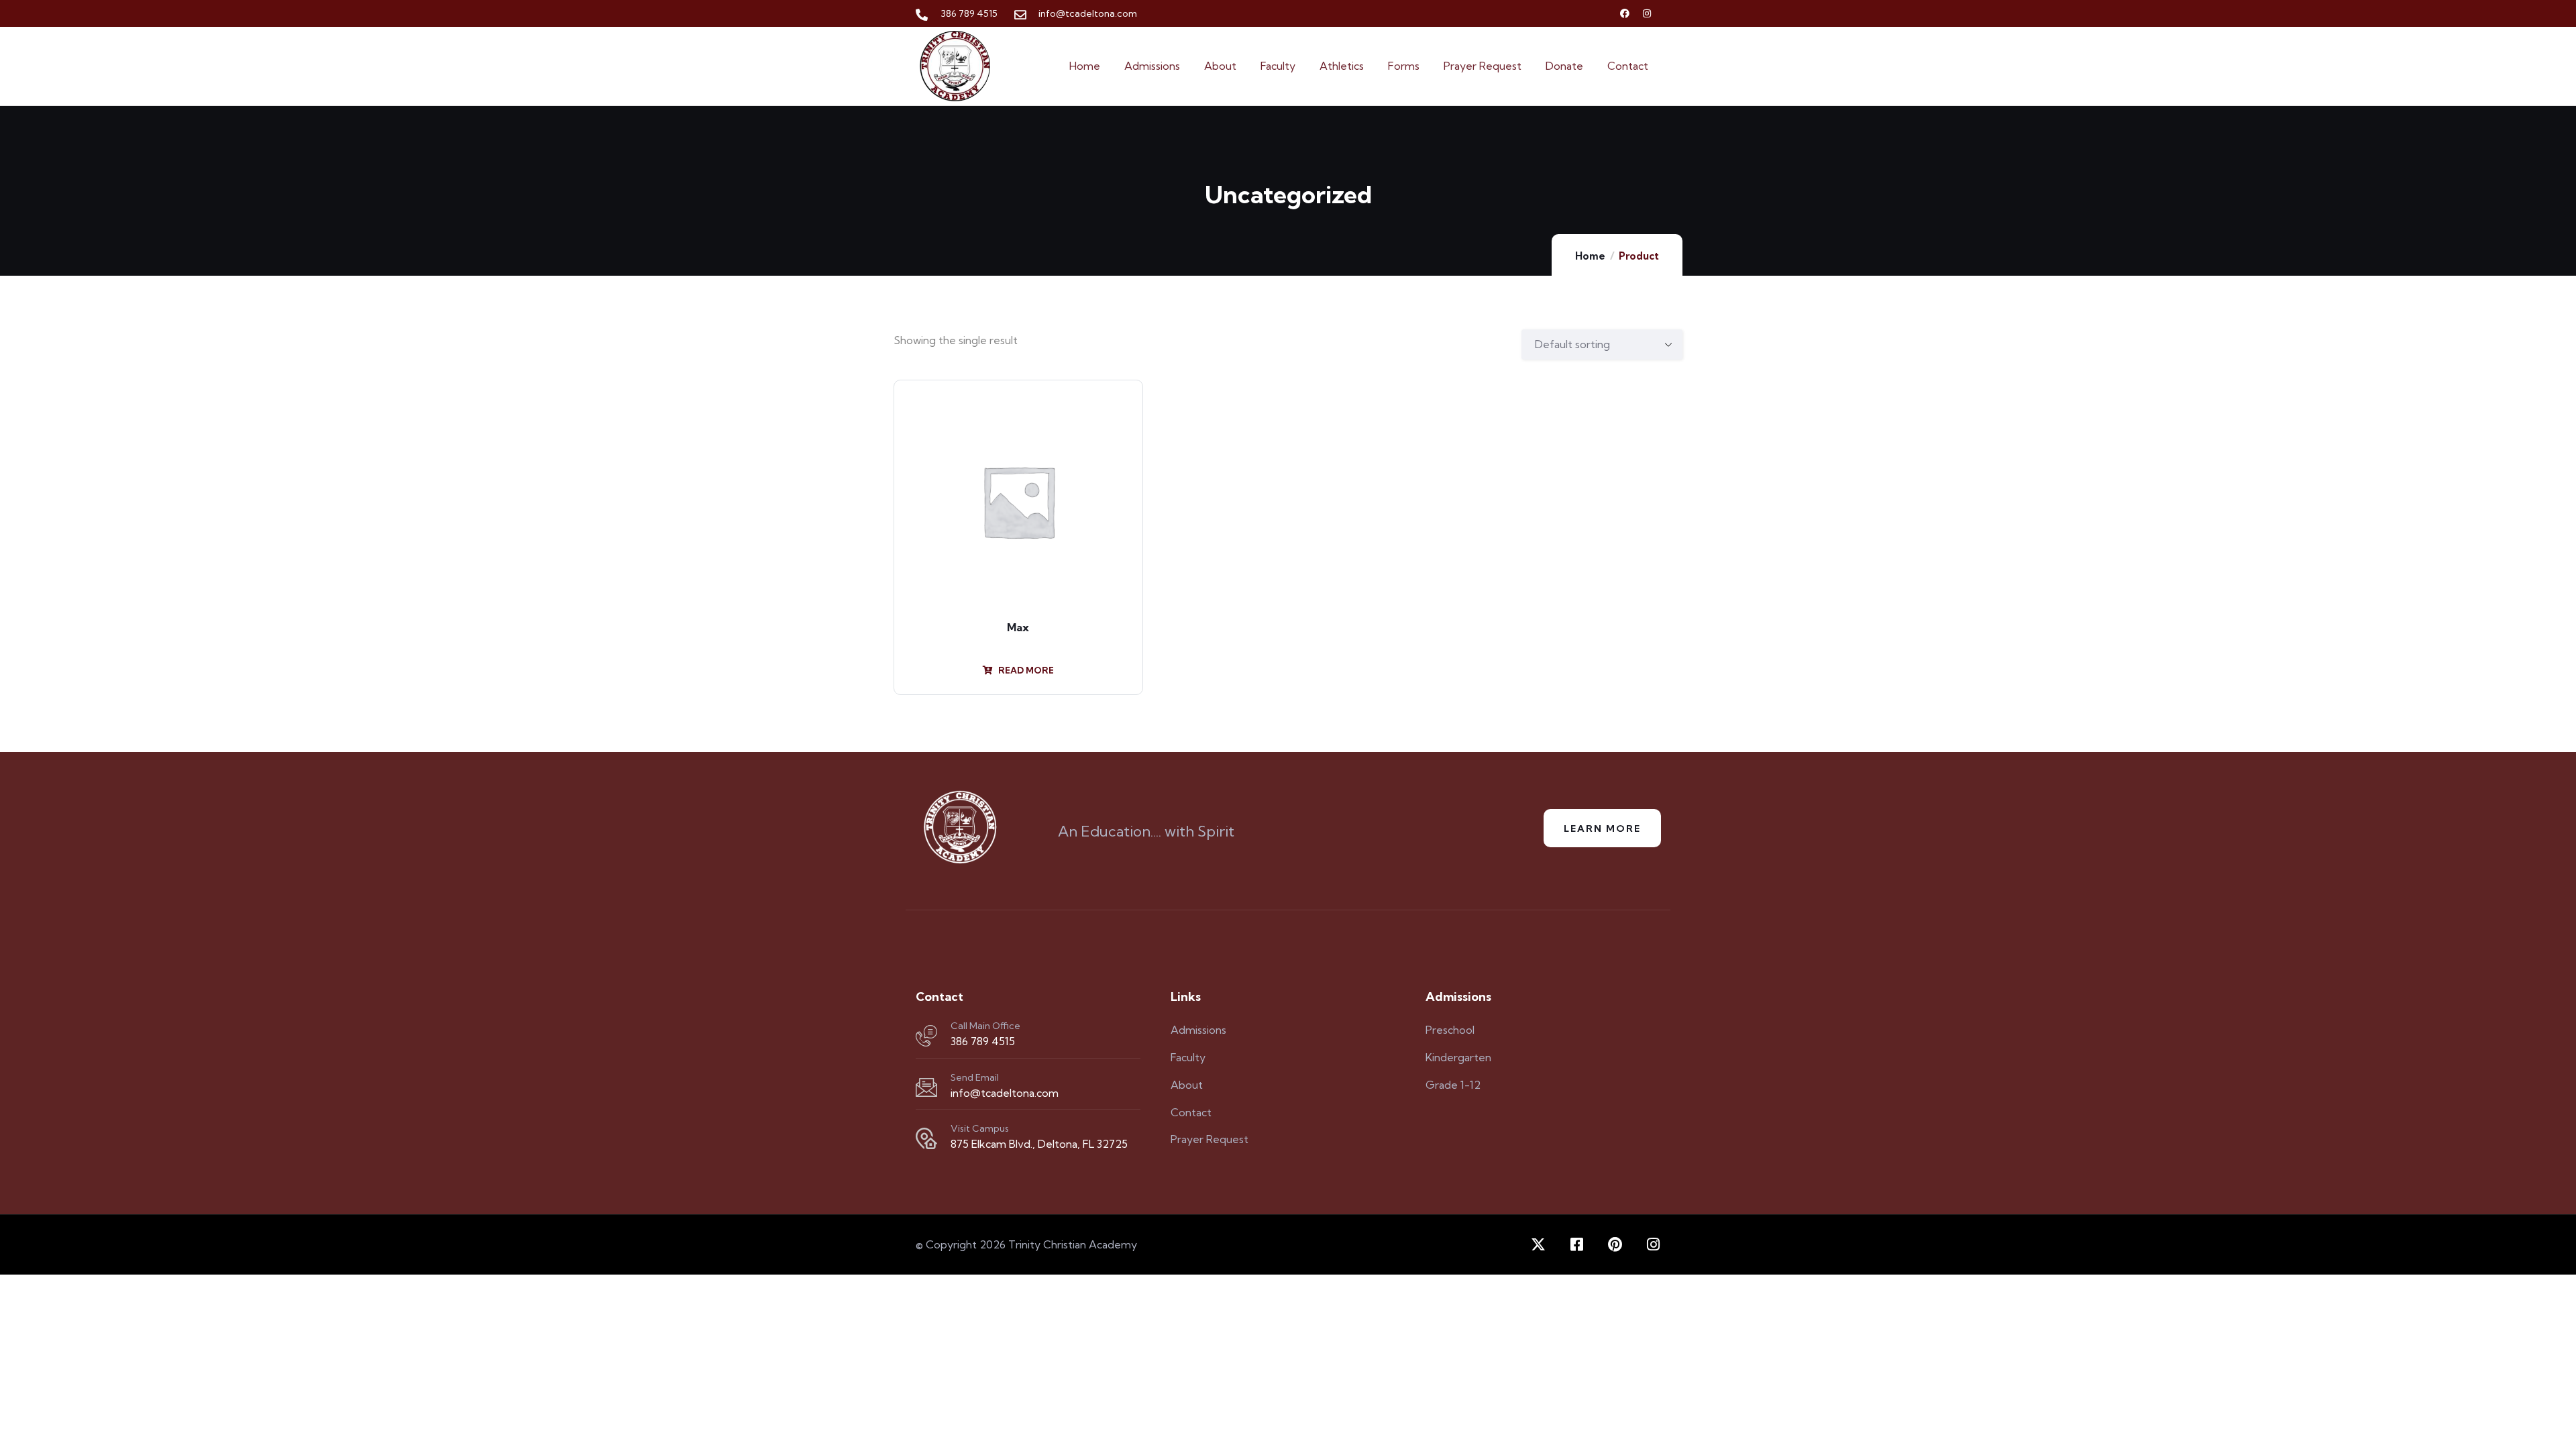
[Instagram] (1647, 13)
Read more (1025, 670)
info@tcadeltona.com (1005, 1093)
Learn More (1602, 828)
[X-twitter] (1538, 1244)
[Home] (955, 66)
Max (1018, 627)
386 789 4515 (983, 1041)
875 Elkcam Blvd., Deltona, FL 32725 (1039, 1144)
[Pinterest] (1615, 1244)
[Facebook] (1625, 13)
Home (1590, 256)
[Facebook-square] (1576, 1244)
